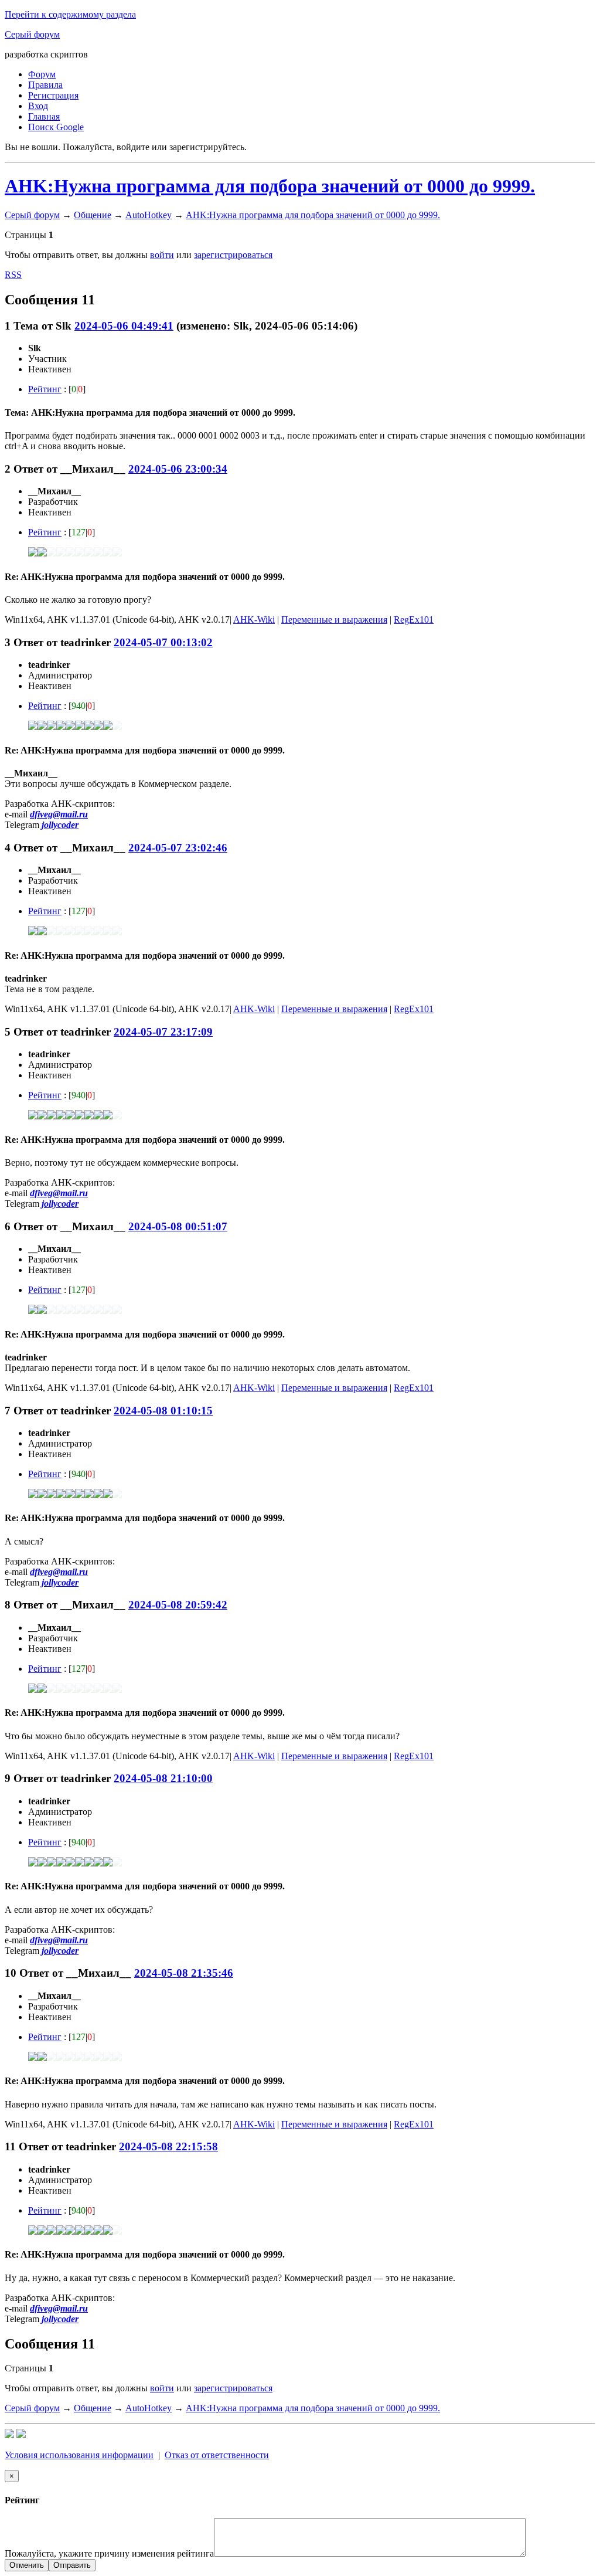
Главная (44, 116)
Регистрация (53, 95)
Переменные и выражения (334, 620)
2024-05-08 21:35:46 (184, 1973)
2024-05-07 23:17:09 (163, 1032)
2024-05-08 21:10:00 (163, 1778)
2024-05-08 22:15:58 (168, 2146)
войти (162, 255)
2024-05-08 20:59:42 (178, 1605)
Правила (45, 85)
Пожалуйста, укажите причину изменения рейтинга (109, 2553)
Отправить (72, 2565)
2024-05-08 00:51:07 (178, 1226)
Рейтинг (45, 389)
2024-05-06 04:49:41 (124, 326)
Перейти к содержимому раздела (70, 14)
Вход (38, 106)
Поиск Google (56, 127)
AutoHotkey (149, 215)
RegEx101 (414, 620)
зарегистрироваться (233, 255)
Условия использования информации (79, 2455)
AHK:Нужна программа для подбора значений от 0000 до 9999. (270, 186)
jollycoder (60, 825)
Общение (93, 215)
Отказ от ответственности (217, 2455)
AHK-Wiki (254, 620)
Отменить (27, 2565)
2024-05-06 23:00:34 (178, 469)
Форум (42, 74)
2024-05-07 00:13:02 (163, 642)
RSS (13, 275)
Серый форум (32, 34)
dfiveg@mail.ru (59, 814)
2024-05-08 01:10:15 (163, 1411)
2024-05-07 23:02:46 (178, 848)
